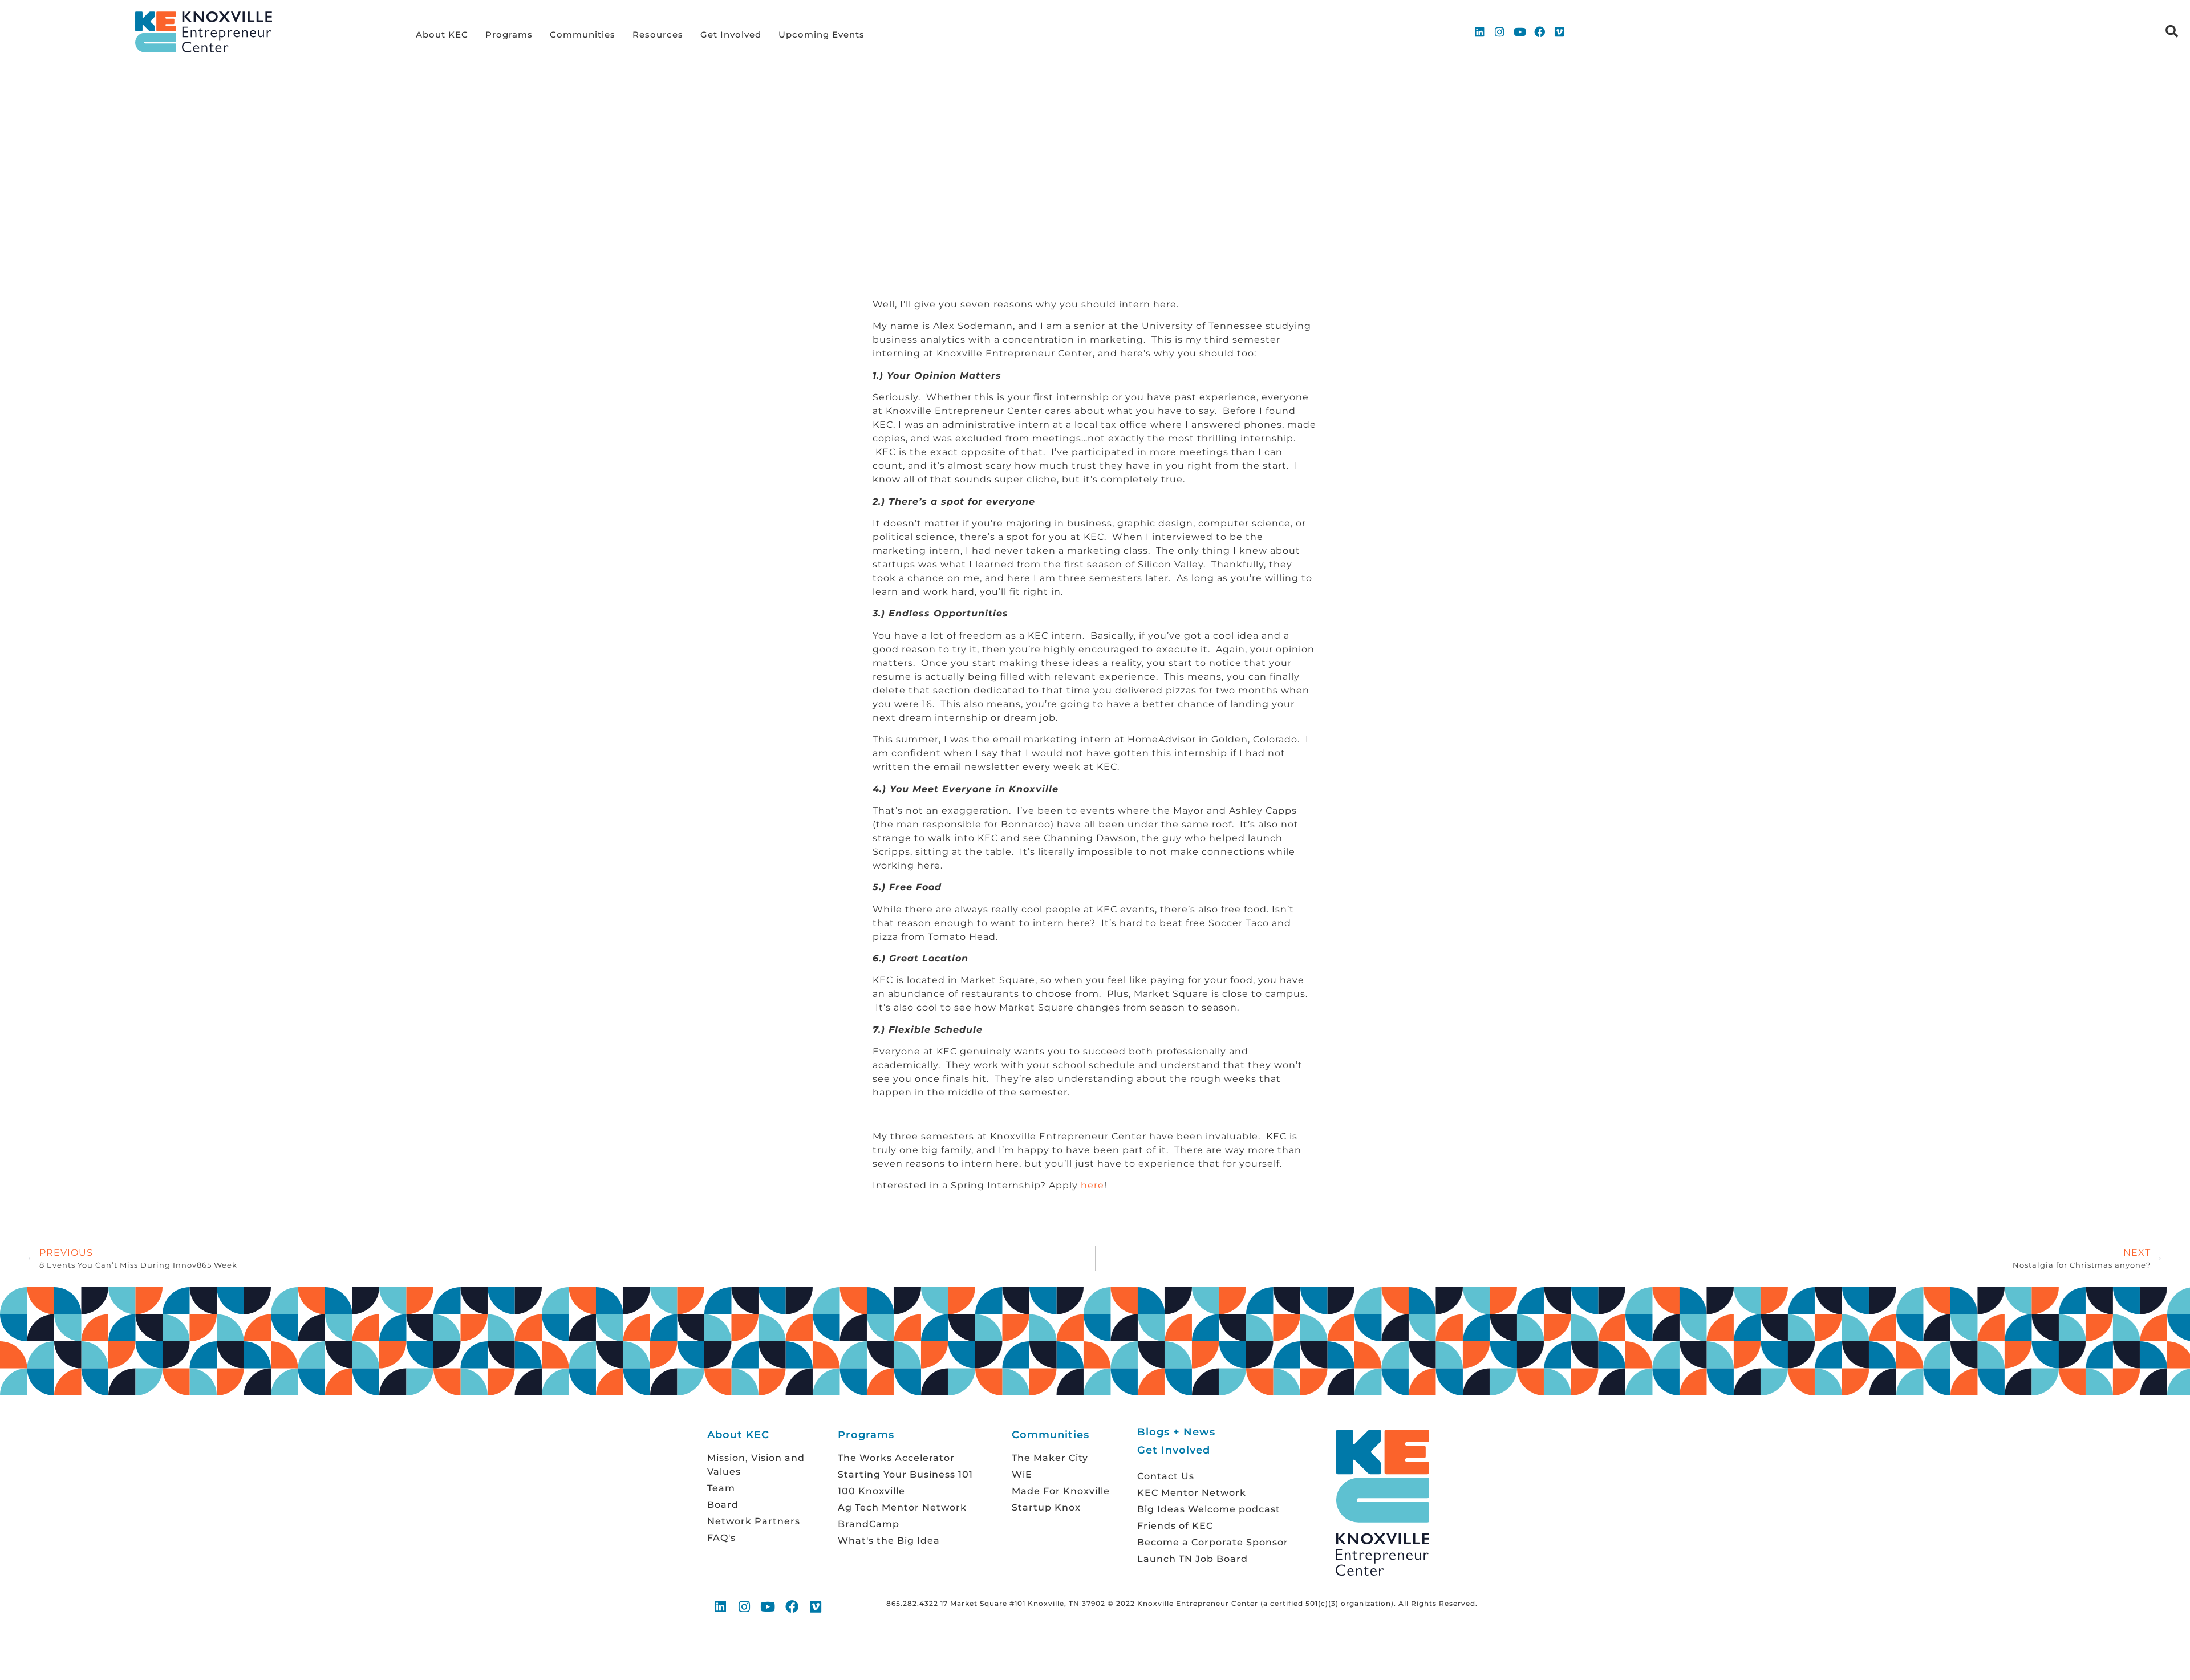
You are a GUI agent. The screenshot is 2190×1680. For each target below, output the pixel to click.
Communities (583, 35)
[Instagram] (1500, 32)
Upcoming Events (822, 35)
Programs (509, 35)
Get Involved (731, 35)
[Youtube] (1520, 32)
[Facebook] (1540, 32)
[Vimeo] (1560, 32)
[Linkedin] (1479, 32)
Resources (658, 35)
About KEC (442, 35)
